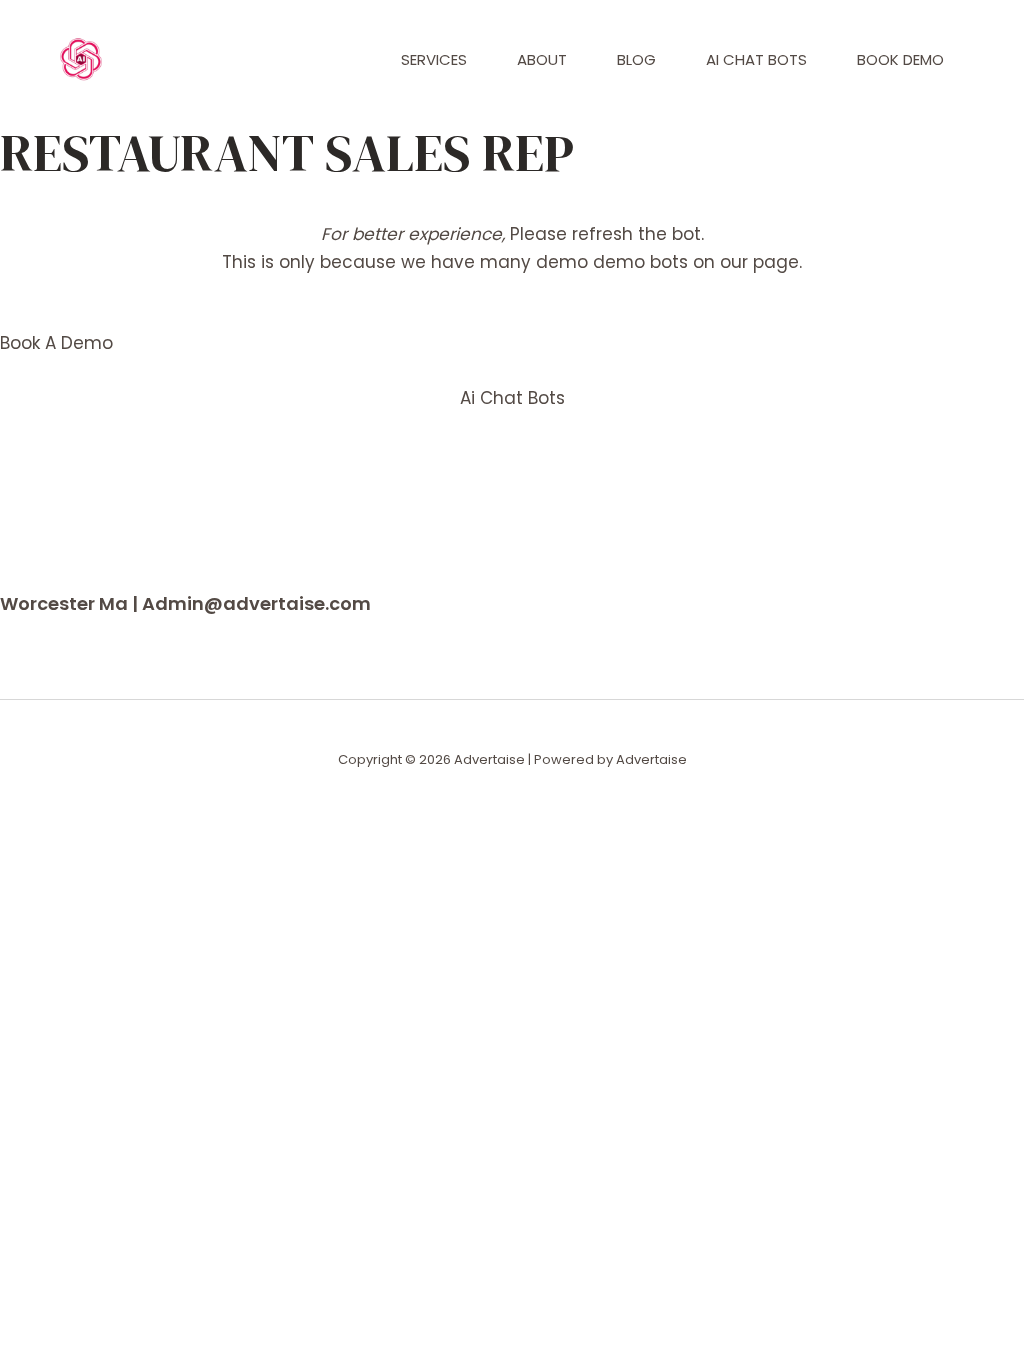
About (542, 59)
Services (434, 59)
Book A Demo (56, 343)
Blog (636, 59)
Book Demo (900, 59)
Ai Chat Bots (756, 59)
